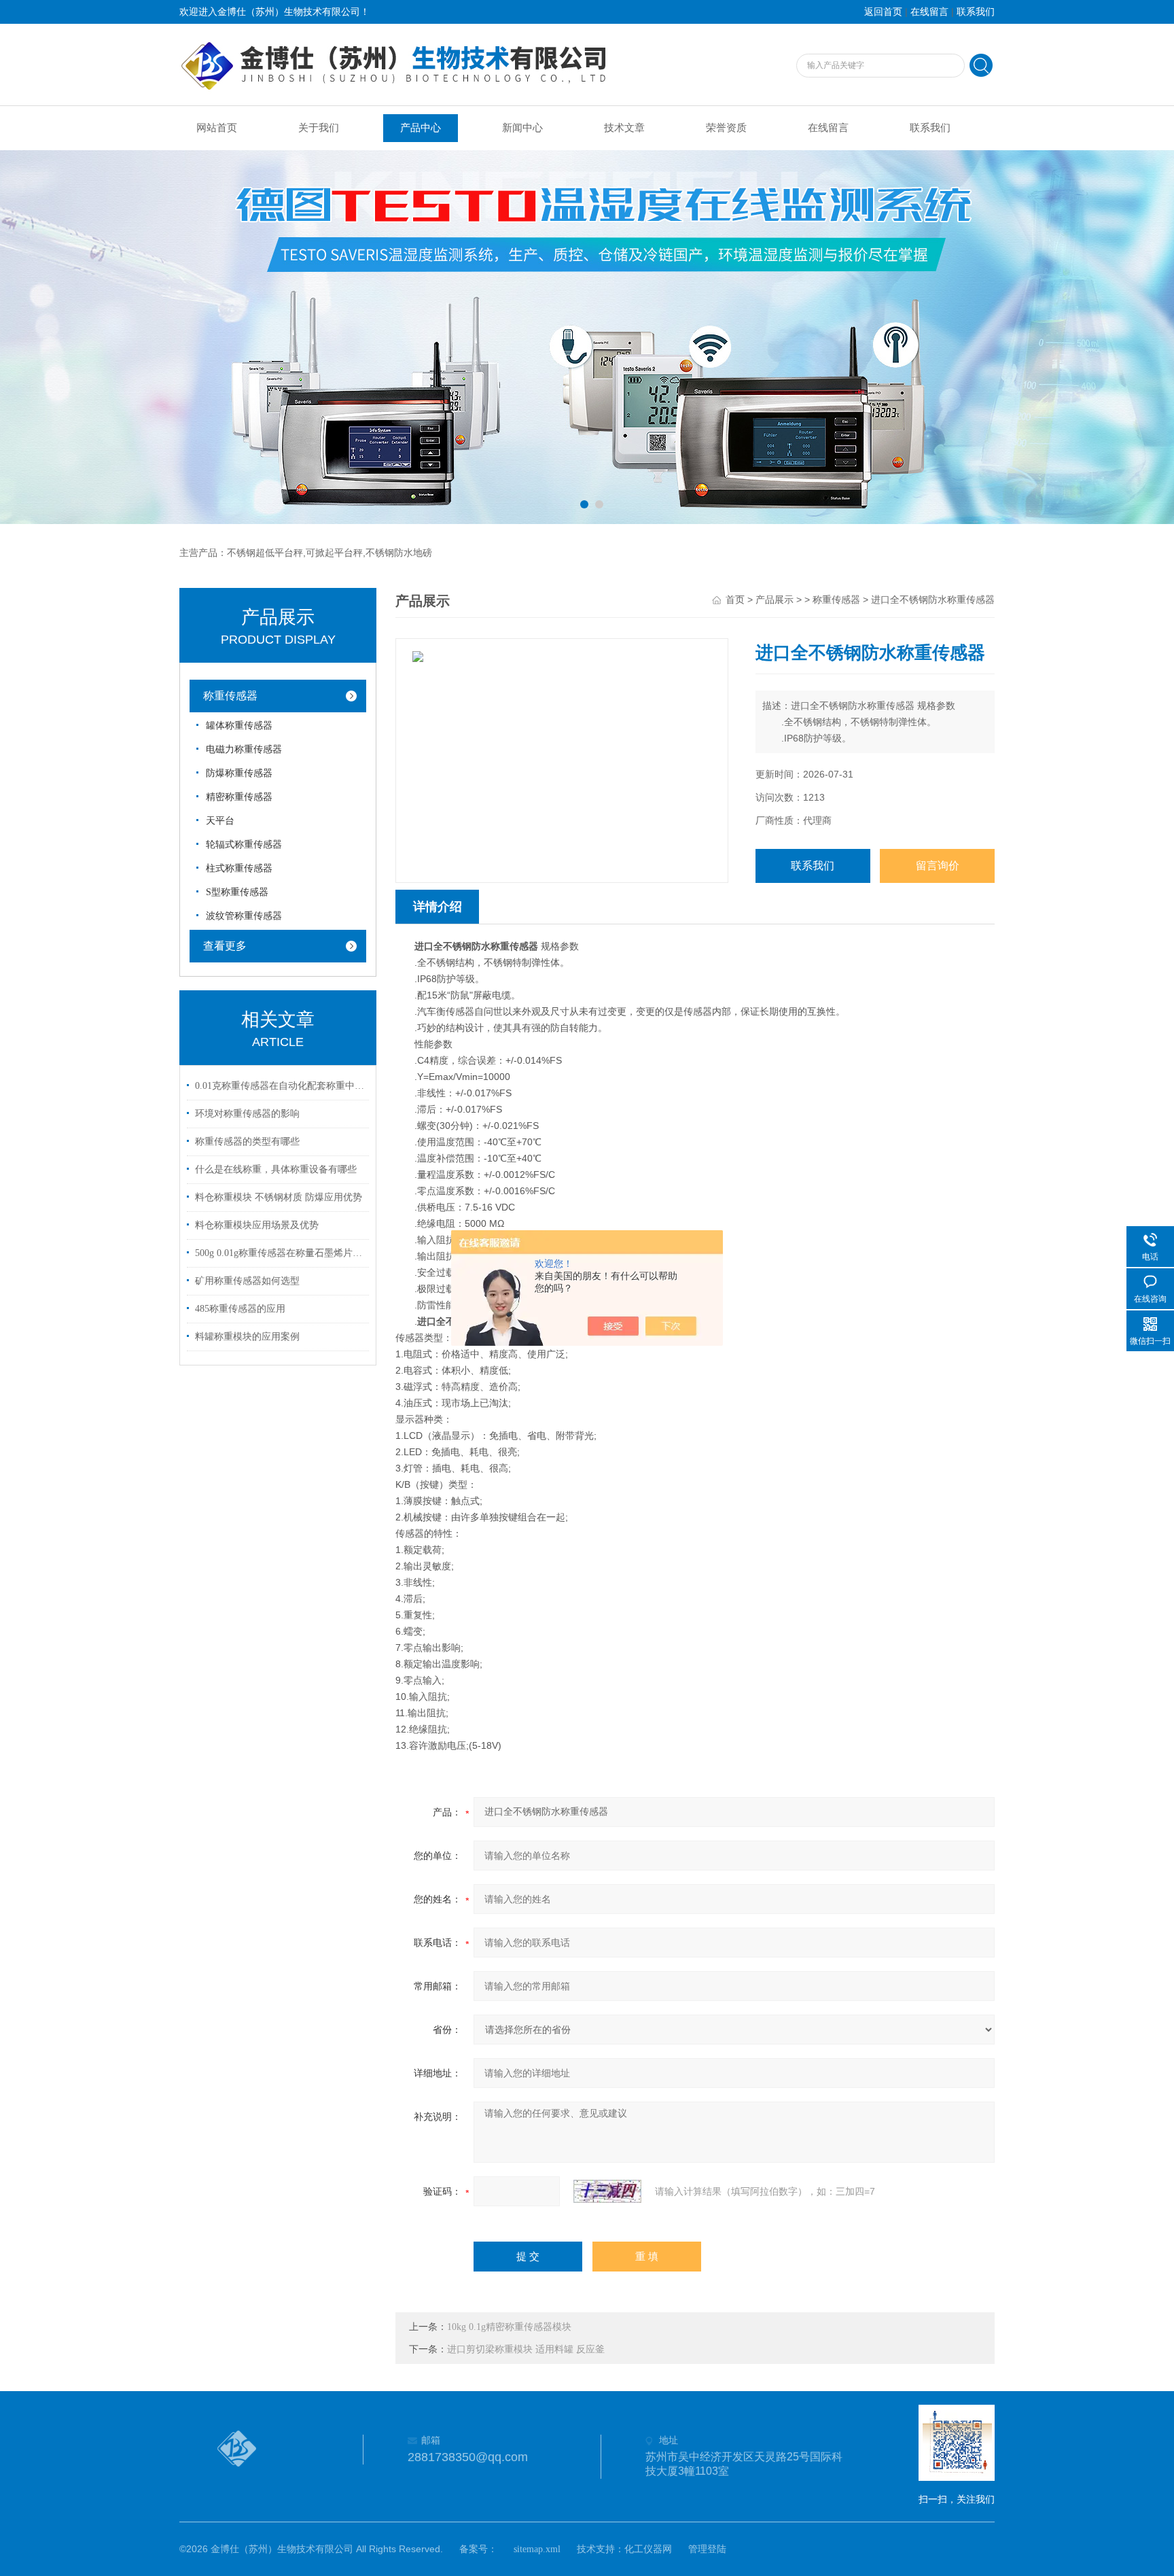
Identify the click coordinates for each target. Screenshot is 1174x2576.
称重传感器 (230, 696)
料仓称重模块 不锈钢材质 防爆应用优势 (279, 1197)
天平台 (220, 821)
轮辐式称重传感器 (244, 845)
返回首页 (883, 12)
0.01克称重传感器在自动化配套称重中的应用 (280, 1086)
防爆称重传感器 (239, 773)
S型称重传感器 (237, 892)
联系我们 (976, 12)
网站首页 (217, 128)
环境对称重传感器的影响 (247, 1114)
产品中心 (421, 128)
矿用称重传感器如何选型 (247, 1281)
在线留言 (929, 12)
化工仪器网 (648, 2549)
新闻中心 (522, 128)
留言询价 (938, 866)
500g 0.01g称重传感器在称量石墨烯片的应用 (280, 1253)
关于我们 (319, 128)
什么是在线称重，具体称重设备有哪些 (276, 1169)
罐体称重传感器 (239, 726)
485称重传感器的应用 (240, 1309)
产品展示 (775, 600)
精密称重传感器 (239, 797)
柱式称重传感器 (239, 868)
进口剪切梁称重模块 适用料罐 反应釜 (526, 2349)
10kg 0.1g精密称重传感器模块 (509, 2327)
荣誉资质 (726, 128)
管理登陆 (707, 2549)
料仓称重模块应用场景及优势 (257, 1225)
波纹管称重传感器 (244, 916)
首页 (735, 600)
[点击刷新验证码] (607, 2191)
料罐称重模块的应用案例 (247, 1337)
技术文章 (624, 128)
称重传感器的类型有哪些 (247, 1142)
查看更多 (225, 946)
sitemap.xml (537, 2549)
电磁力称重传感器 (244, 749)
